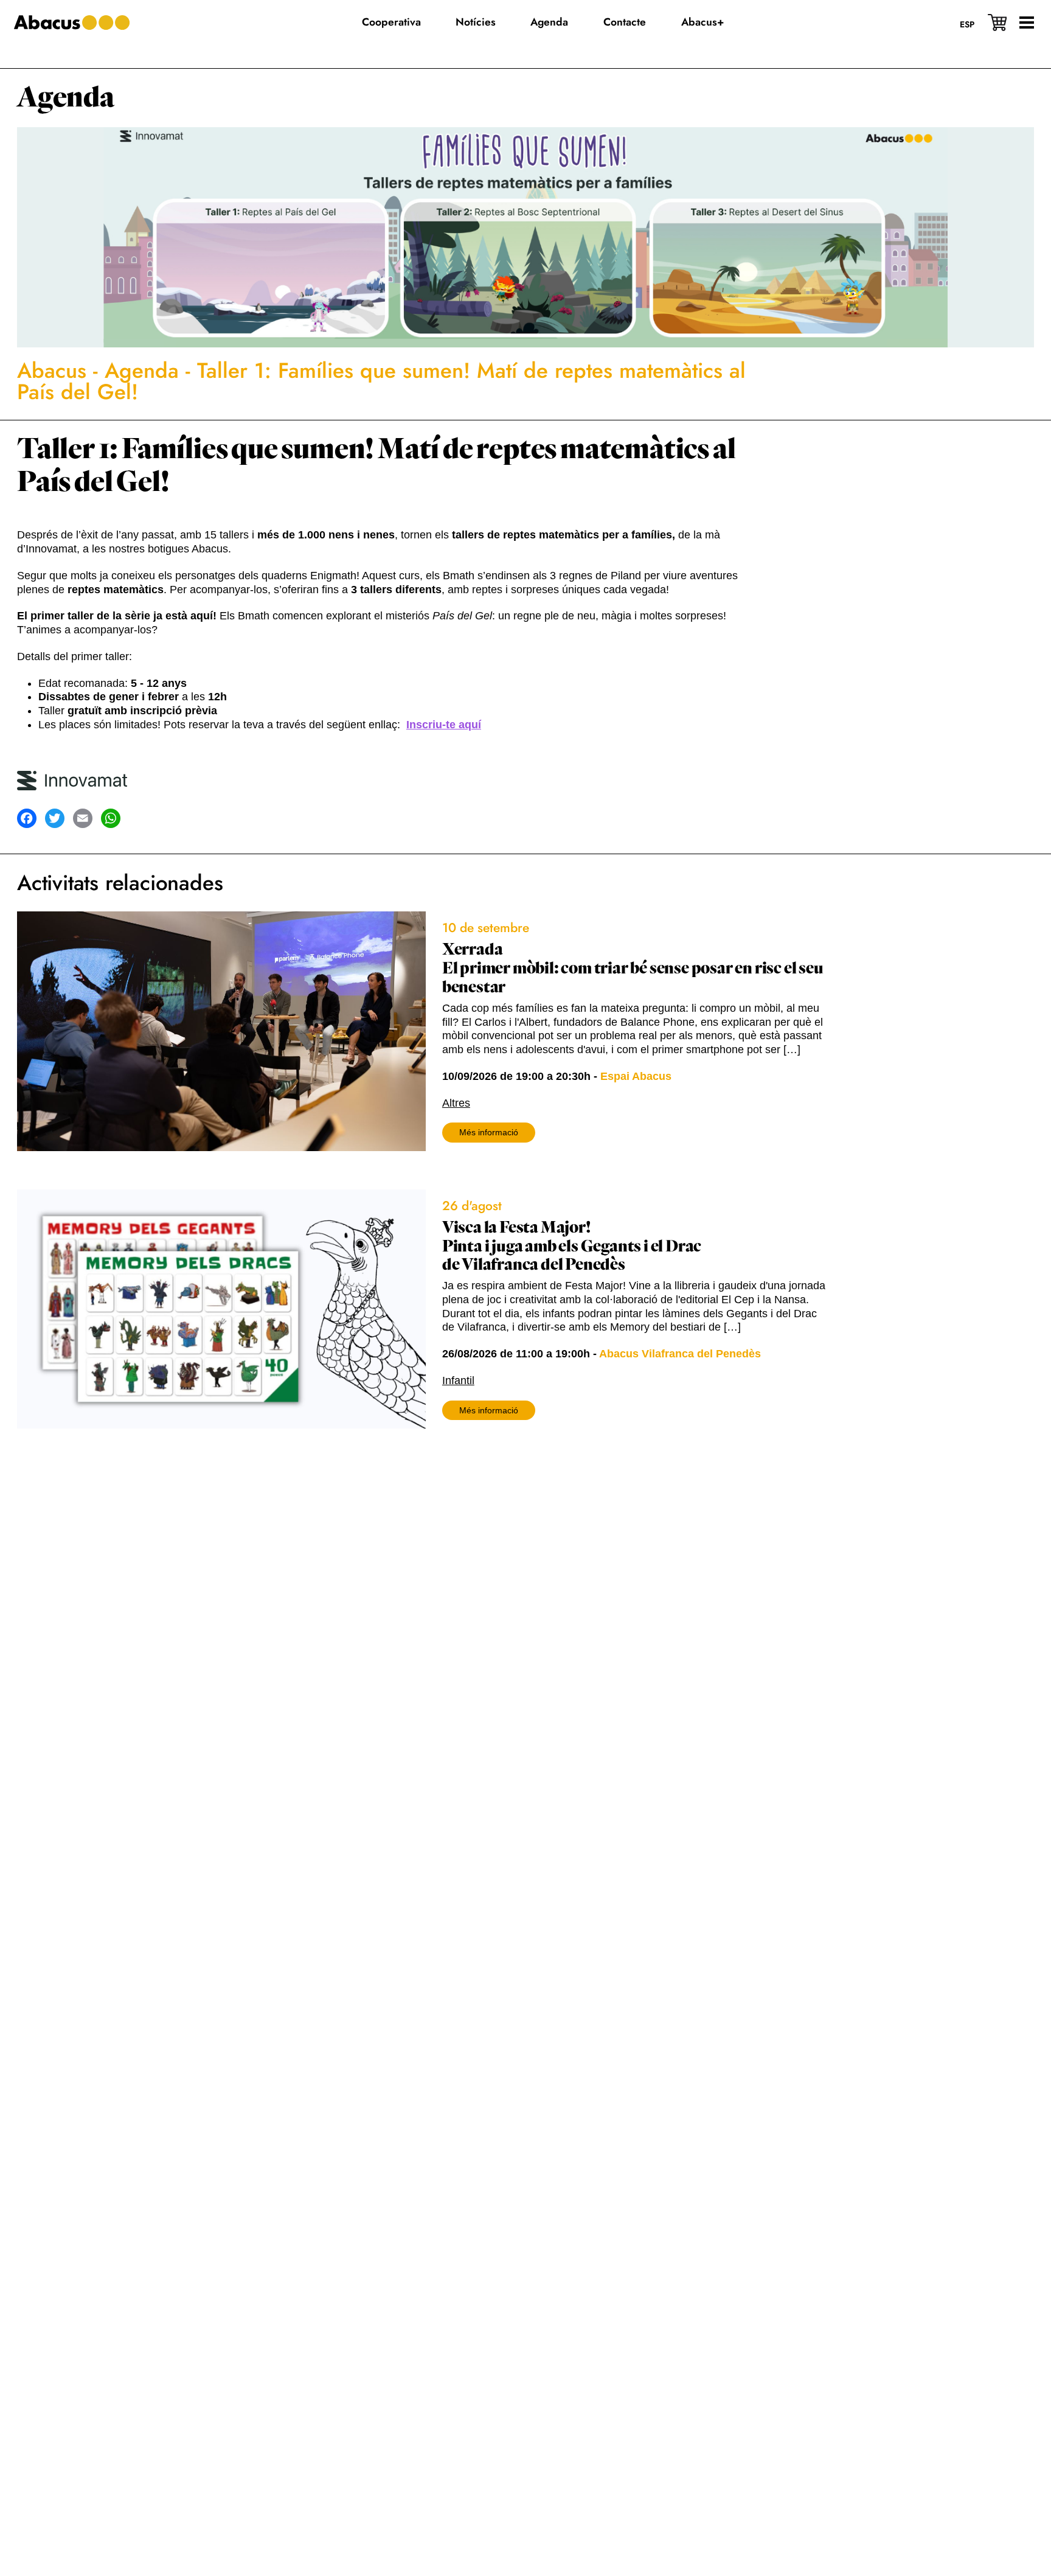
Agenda (66, 98)
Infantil (458, 1380)
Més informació (489, 1132)
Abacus (52, 371)
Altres (456, 1103)
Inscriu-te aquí (444, 725)
